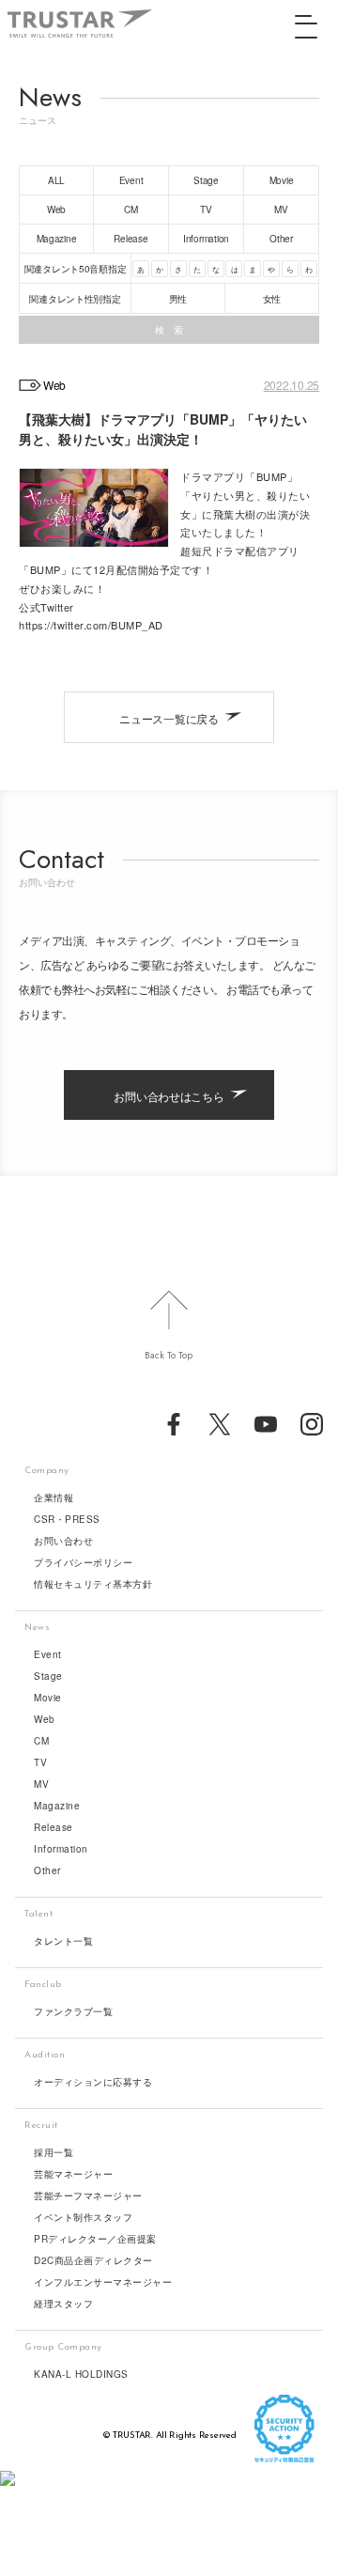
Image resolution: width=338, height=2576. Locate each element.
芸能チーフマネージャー (88, 2196)
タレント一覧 (63, 1941)
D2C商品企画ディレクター (93, 2260)
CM (41, 1741)
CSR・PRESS (67, 1519)
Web (45, 1719)
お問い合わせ (63, 1541)
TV (40, 1762)
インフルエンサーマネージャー (103, 2282)
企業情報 (54, 1497)
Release (54, 1827)
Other (47, 1870)
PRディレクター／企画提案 (95, 2239)
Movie (48, 1698)
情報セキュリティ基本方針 (93, 1584)
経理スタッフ (63, 2304)
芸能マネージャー (73, 2174)
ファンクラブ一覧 (73, 2011)
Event (48, 1654)
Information (61, 1849)
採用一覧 (54, 2152)
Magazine (57, 1806)
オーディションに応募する (93, 2082)
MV (41, 1784)
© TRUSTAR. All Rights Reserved (169, 2436)
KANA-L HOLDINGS (81, 2374)
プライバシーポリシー (83, 1562)
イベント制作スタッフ (83, 2217)
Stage (48, 1676)
